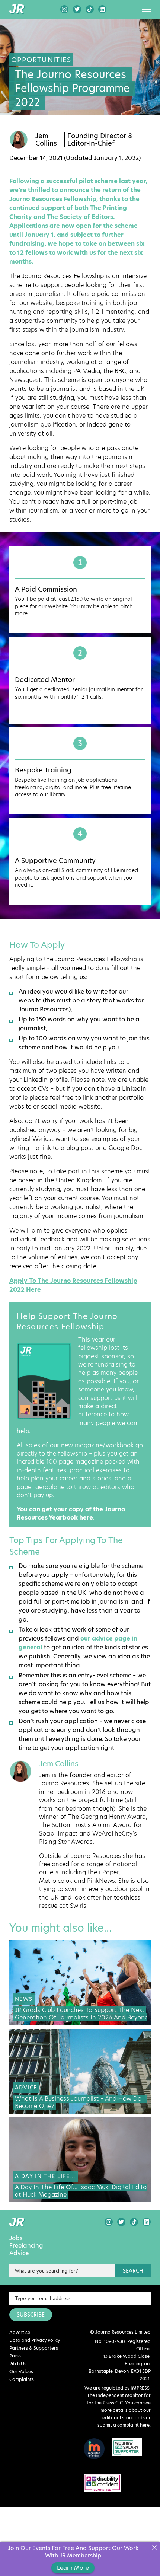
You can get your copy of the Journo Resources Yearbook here (71, 1513)
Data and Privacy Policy (35, 2340)
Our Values (21, 2371)
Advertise (20, 2332)
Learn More (73, 2568)
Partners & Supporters (34, 2348)
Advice (19, 2253)
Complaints (22, 2379)
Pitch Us (18, 2364)
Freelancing (26, 2246)
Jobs (16, 2238)
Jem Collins (46, 140)
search (133, 2271)
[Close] (154, 2548)
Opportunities (41, 60)
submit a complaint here (124, 2425)
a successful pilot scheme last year (93, 181)
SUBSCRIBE (31, 2315)
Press (15, 2356)
